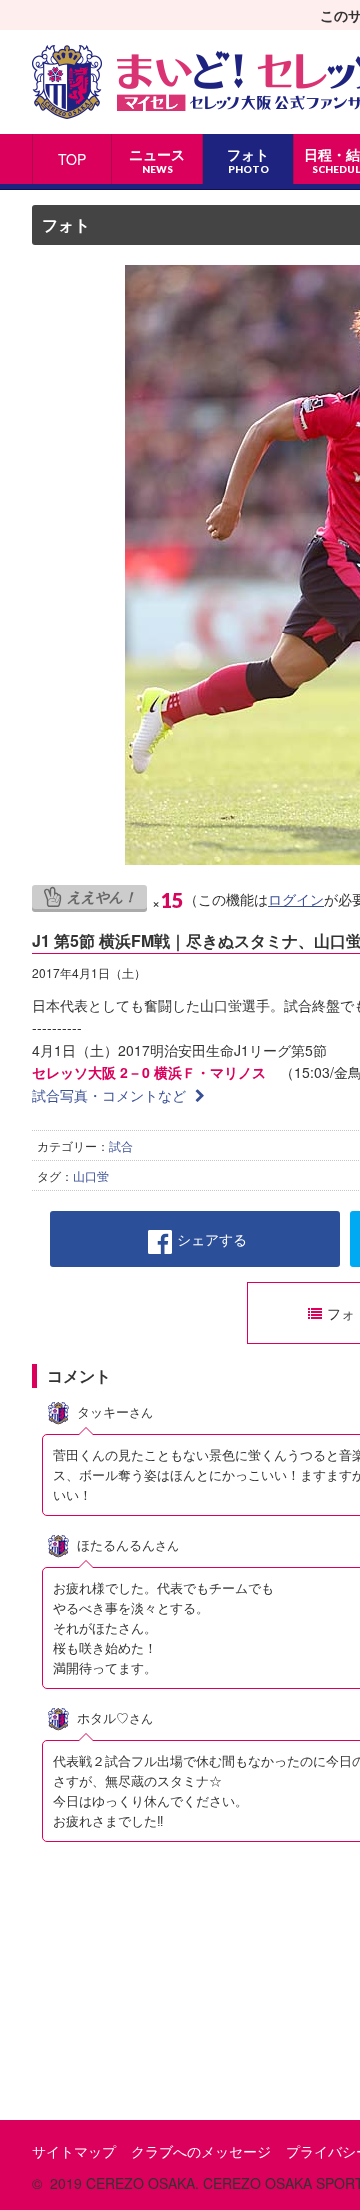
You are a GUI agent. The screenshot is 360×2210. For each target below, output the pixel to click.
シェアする (212, 1239)
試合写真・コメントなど (111, 1095)
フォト (66, 224)
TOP (72, 159)
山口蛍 (91, 1175)
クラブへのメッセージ (201, 2151)
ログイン (296, 899)
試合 (121, 1145)
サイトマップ (74, 2151)
